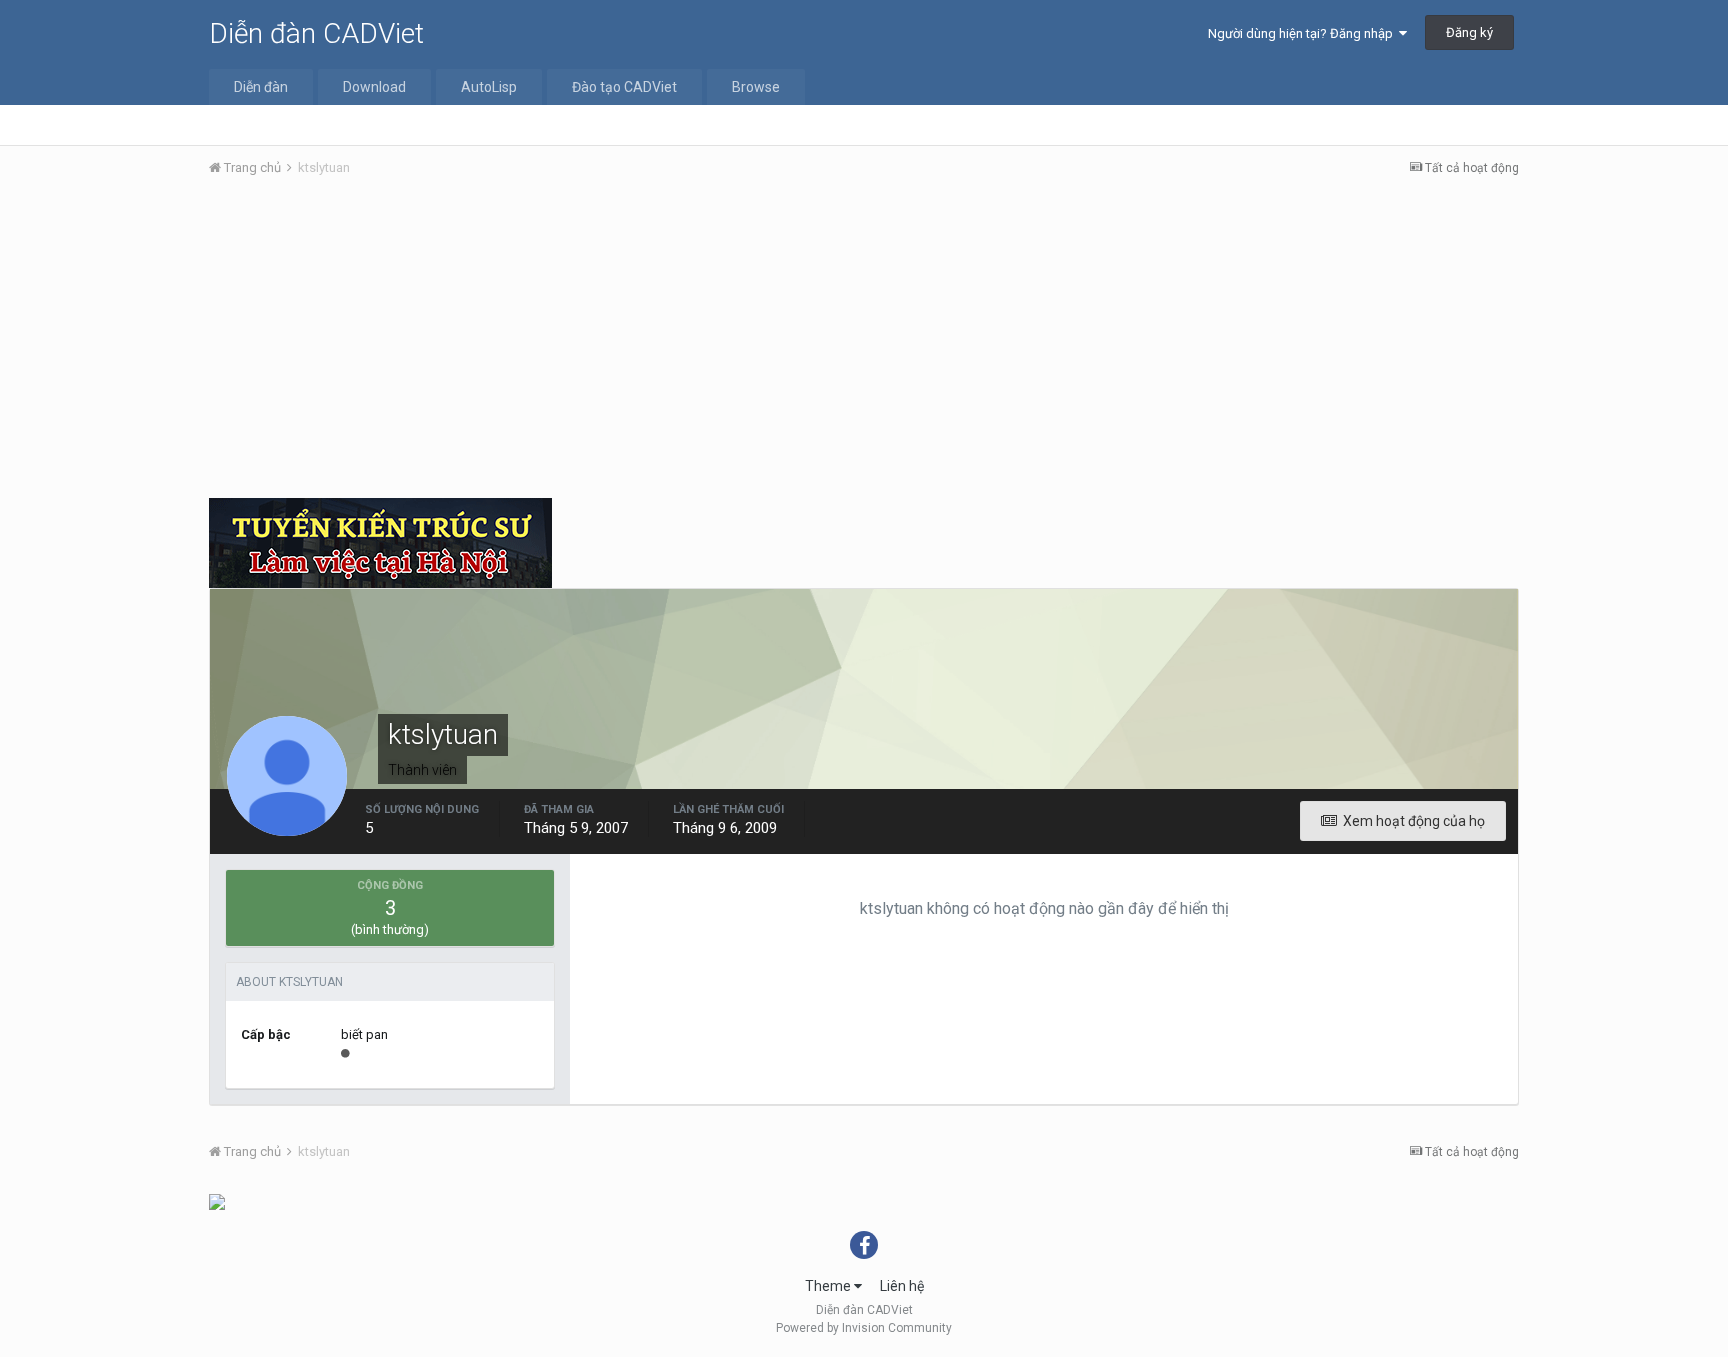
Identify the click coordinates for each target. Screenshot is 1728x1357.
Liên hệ (902, 1286)
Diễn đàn (261, 87)
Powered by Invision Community (864, 1328)
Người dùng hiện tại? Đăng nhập (1303, 33)
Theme (829, 1286)
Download (374, 87)
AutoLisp (489, 87)
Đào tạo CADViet (624, 87)
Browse (756, 87)
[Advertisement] (864, 343)
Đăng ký (1469, 32)
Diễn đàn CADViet (316, 33)
